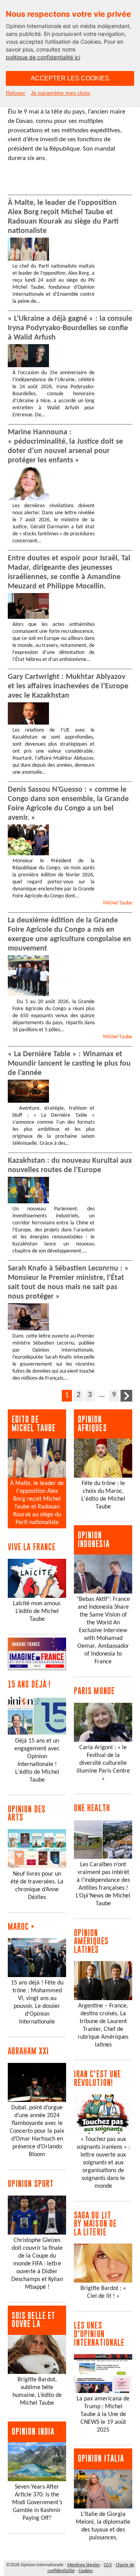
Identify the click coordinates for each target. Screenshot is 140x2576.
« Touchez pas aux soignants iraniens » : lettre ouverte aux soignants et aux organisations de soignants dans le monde (103, 2163)
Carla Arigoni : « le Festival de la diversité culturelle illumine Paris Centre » (103, 1763)
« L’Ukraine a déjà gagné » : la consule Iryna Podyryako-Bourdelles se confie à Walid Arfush (70, 328)
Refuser (16, 93)
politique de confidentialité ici (43, 57)
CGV (108, 2565)
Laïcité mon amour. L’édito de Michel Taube (37, 1611)
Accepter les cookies (70, 78)
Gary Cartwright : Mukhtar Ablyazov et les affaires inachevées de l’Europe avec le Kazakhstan (68, 686)
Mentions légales (84, 2565)
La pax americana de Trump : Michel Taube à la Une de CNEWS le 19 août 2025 (103, 2414)
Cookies (86, 2571)
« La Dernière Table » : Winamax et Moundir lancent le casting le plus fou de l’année (69, 1064)
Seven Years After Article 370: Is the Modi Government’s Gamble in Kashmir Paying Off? (37, 2503)
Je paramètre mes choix (60, 93)
